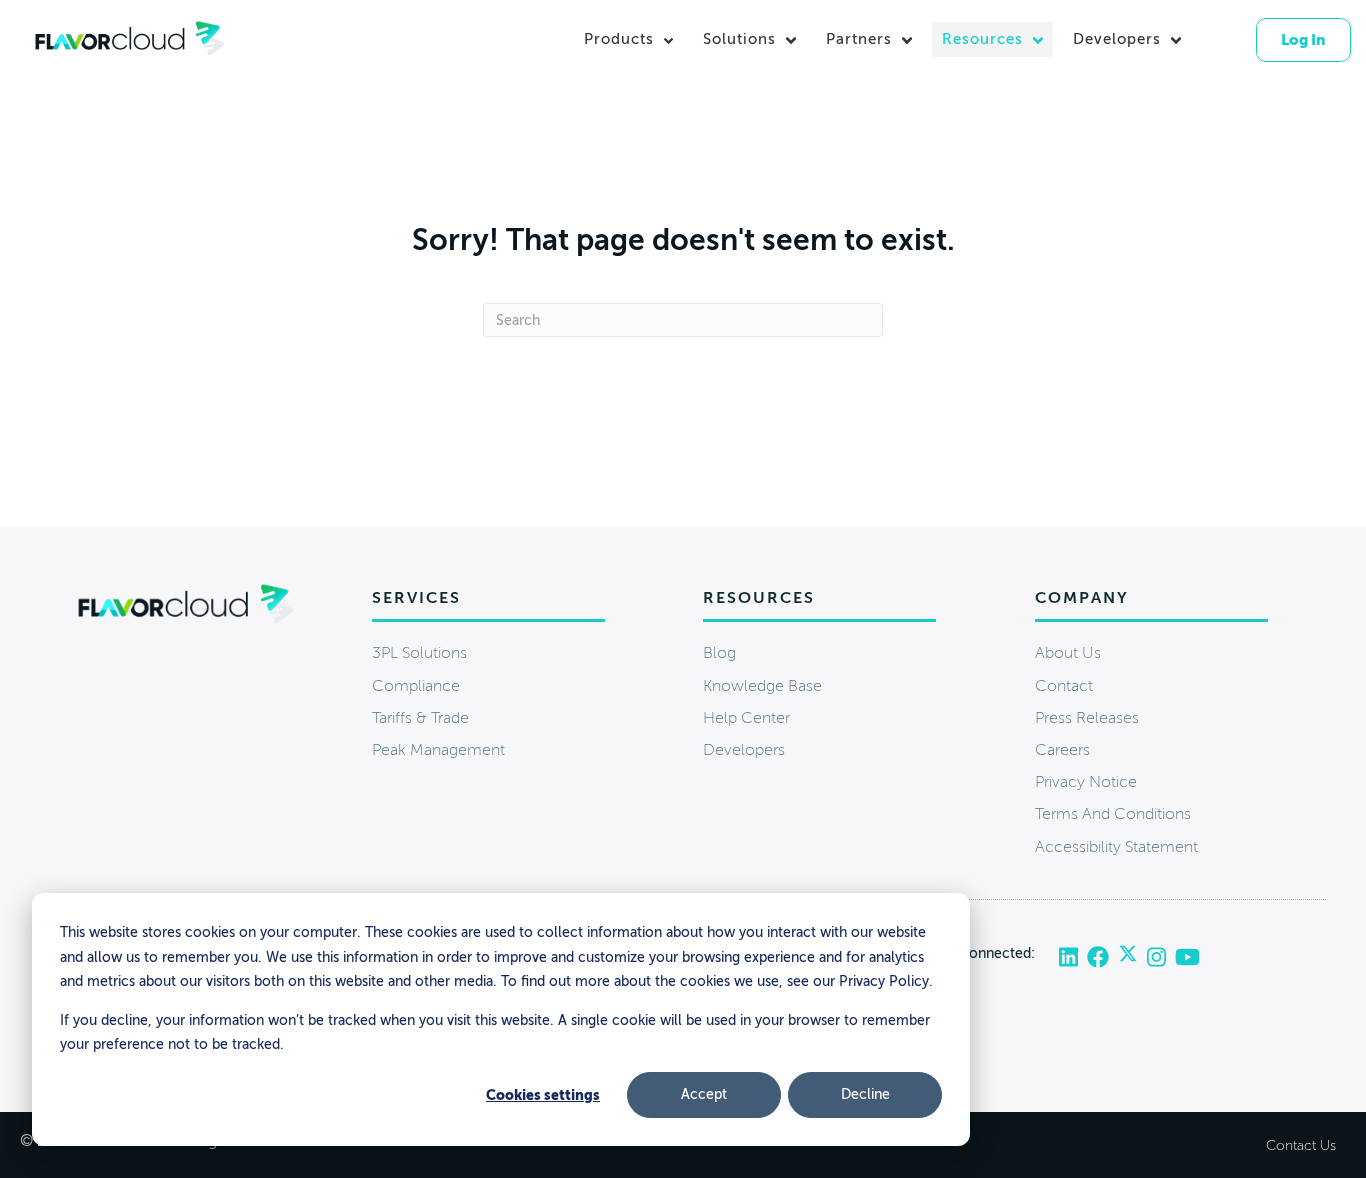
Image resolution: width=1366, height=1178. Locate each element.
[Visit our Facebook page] (1102, 958)
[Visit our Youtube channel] (1187, 958)
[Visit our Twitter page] (1132, 958)
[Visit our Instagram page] (1161, 958)
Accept (704, 1094)
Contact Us (1301, 1145)
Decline (865, 1094)
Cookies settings (543, 1095)
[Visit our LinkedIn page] (1073, 958)
